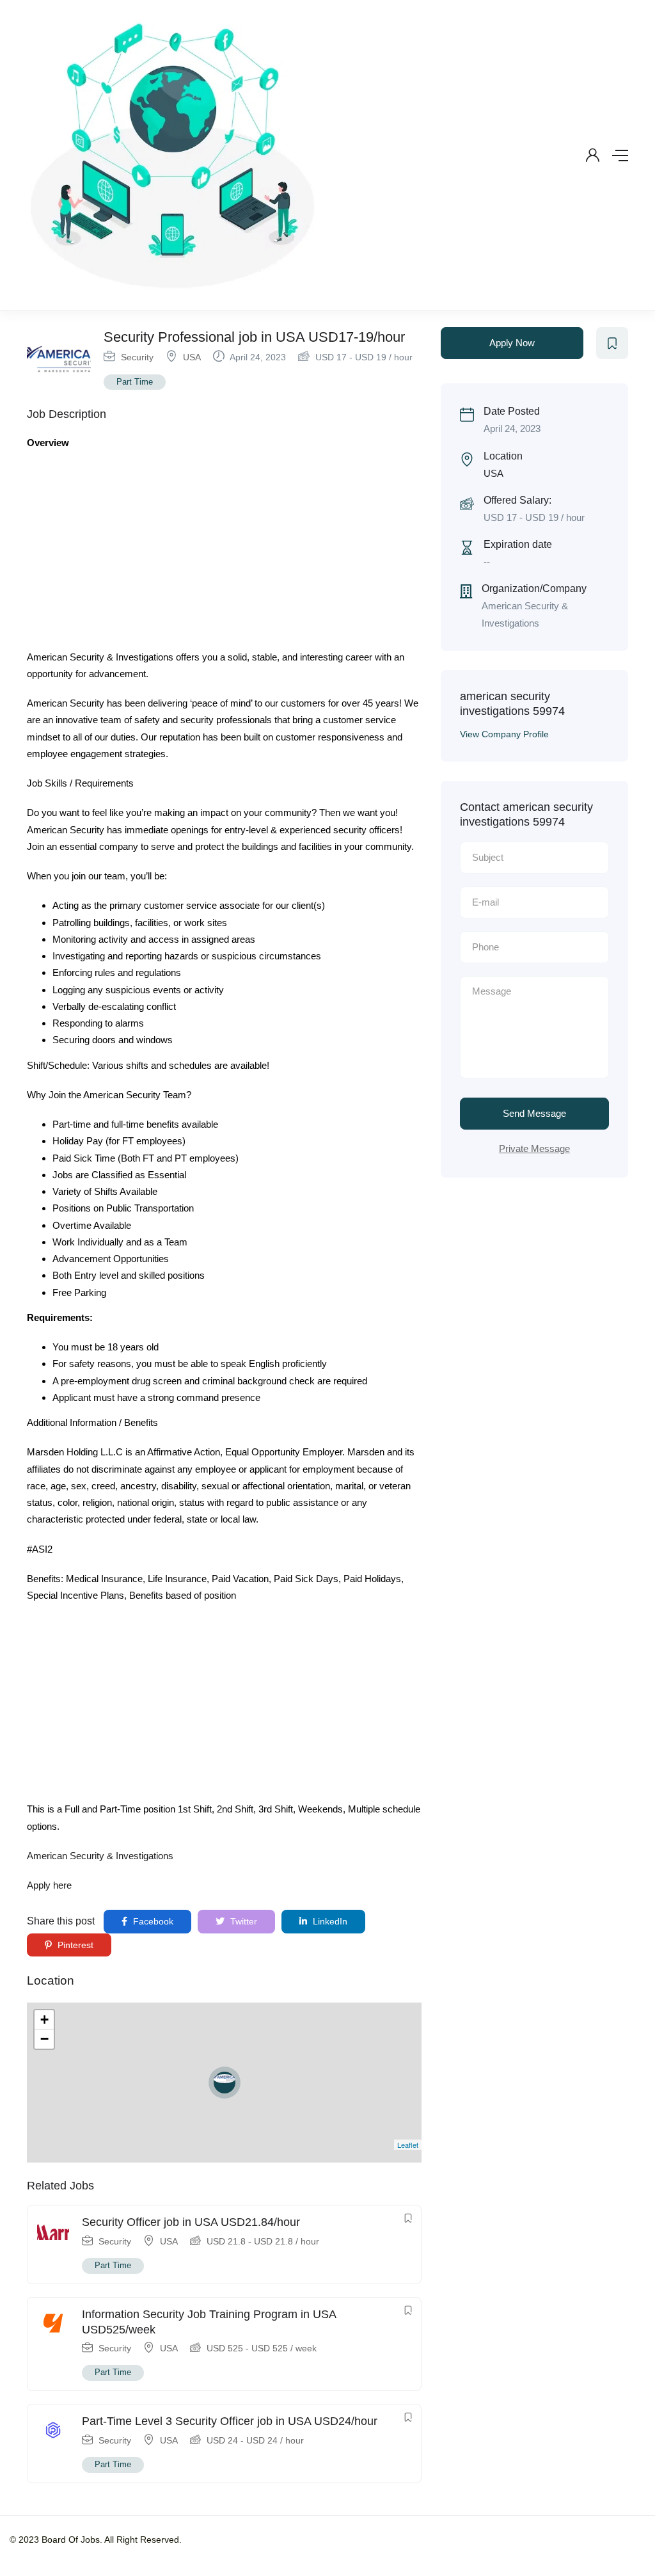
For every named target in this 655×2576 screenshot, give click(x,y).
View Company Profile (504, 734)
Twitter (242, 1921)
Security (137, 357)
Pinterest (74, 1945)
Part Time (135, 382)
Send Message (534, 1113)
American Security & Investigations (100, 1856)
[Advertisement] (224, 554)
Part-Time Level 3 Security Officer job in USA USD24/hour (230, 2421)
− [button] (44, 2039)
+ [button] (44, 2020)
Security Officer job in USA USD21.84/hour (191, 2222)
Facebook (152, 1921)
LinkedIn (329, 1921)
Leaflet (408, 2145)
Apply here (49, 1885)
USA (192, 357)
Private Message (534, 1148)
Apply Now (512, 343)
